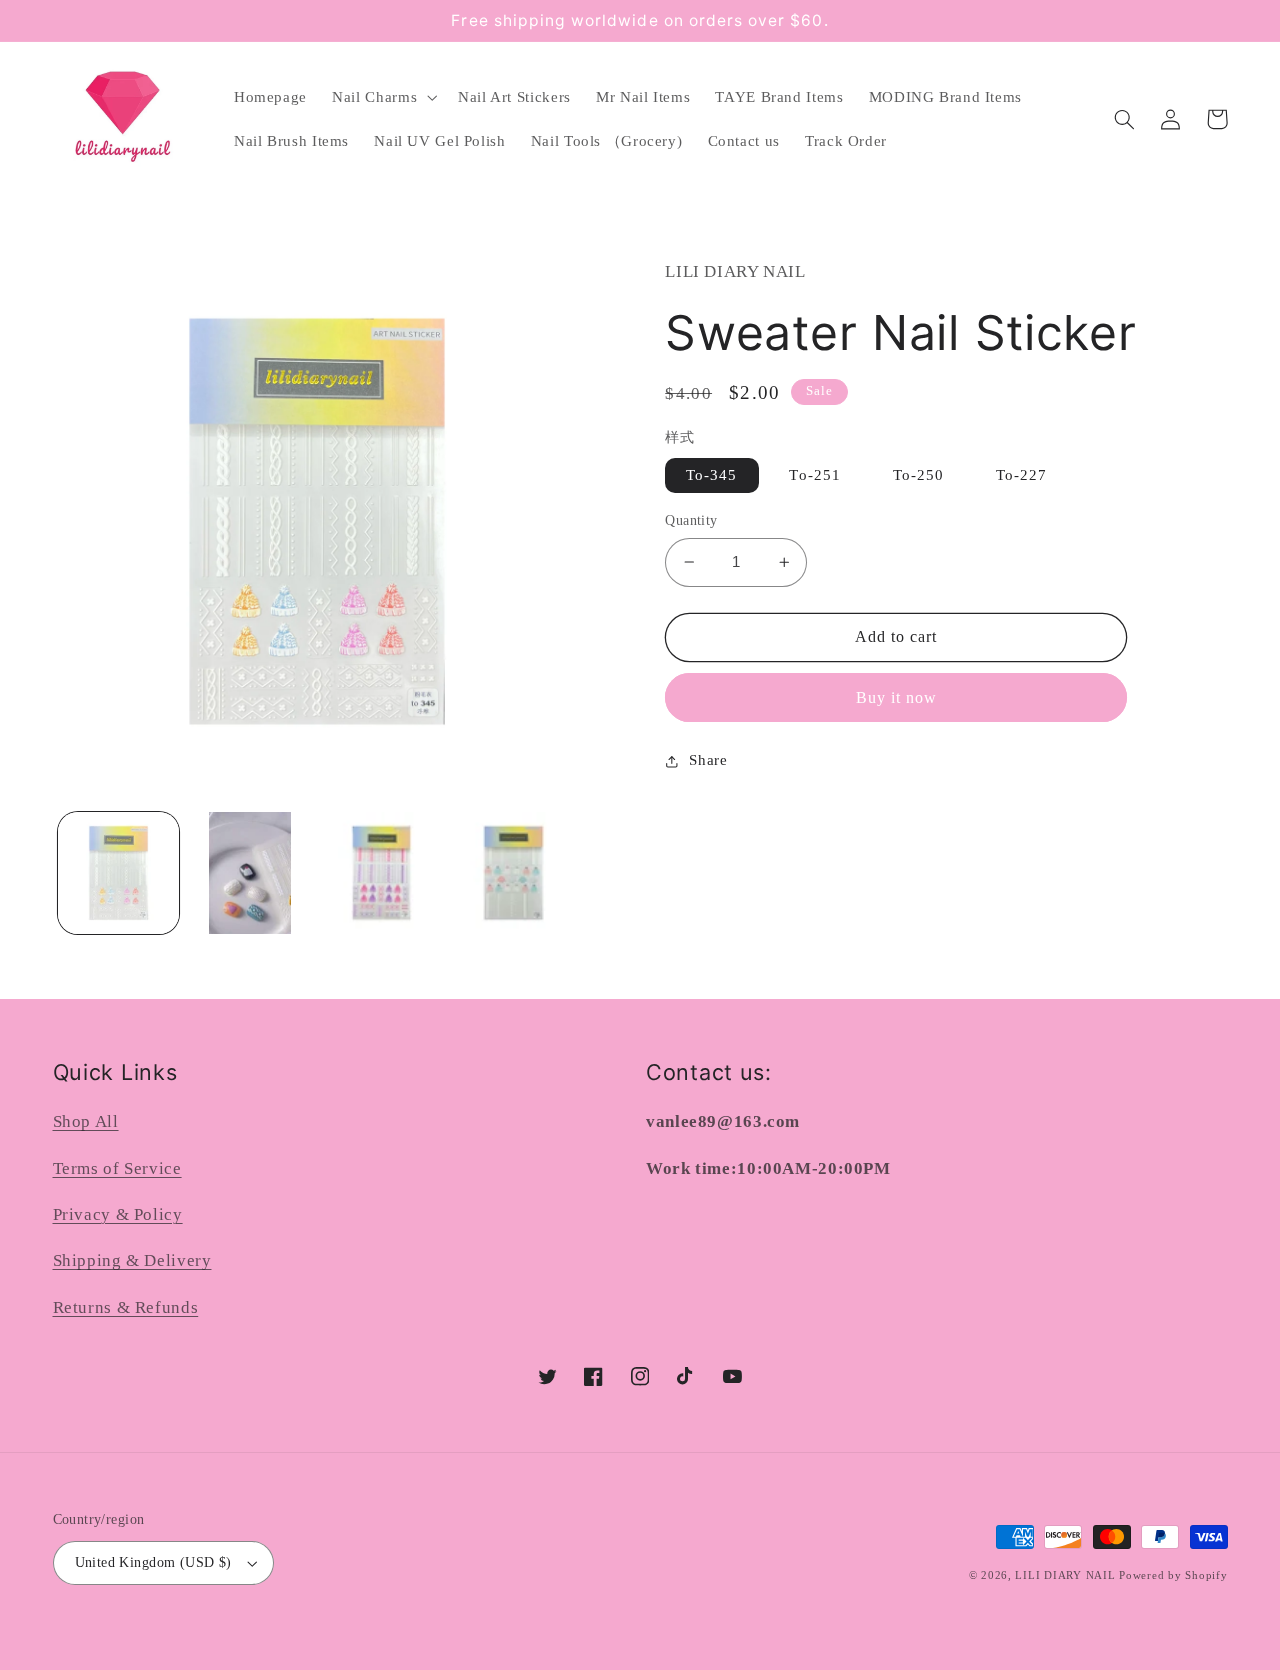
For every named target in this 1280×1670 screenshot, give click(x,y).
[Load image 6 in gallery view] (513, 872)
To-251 (814, 475)
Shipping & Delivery (132, 1260)
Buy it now (897, 697)
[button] (383, 97)
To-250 (918, 475)
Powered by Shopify (1173, 1575)
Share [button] (708, 760)
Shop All (86, 1121)
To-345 (711, 475)
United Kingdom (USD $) (153, 1562)
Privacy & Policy (118, 1214)
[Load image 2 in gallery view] (249, 872)
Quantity (691, 520)
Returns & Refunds (126, 1307)
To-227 (1021, 475)
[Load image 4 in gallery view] (381, 872)
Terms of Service (117, 1168)
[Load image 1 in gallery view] (118, 872)
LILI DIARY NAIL (1065, 1575)
